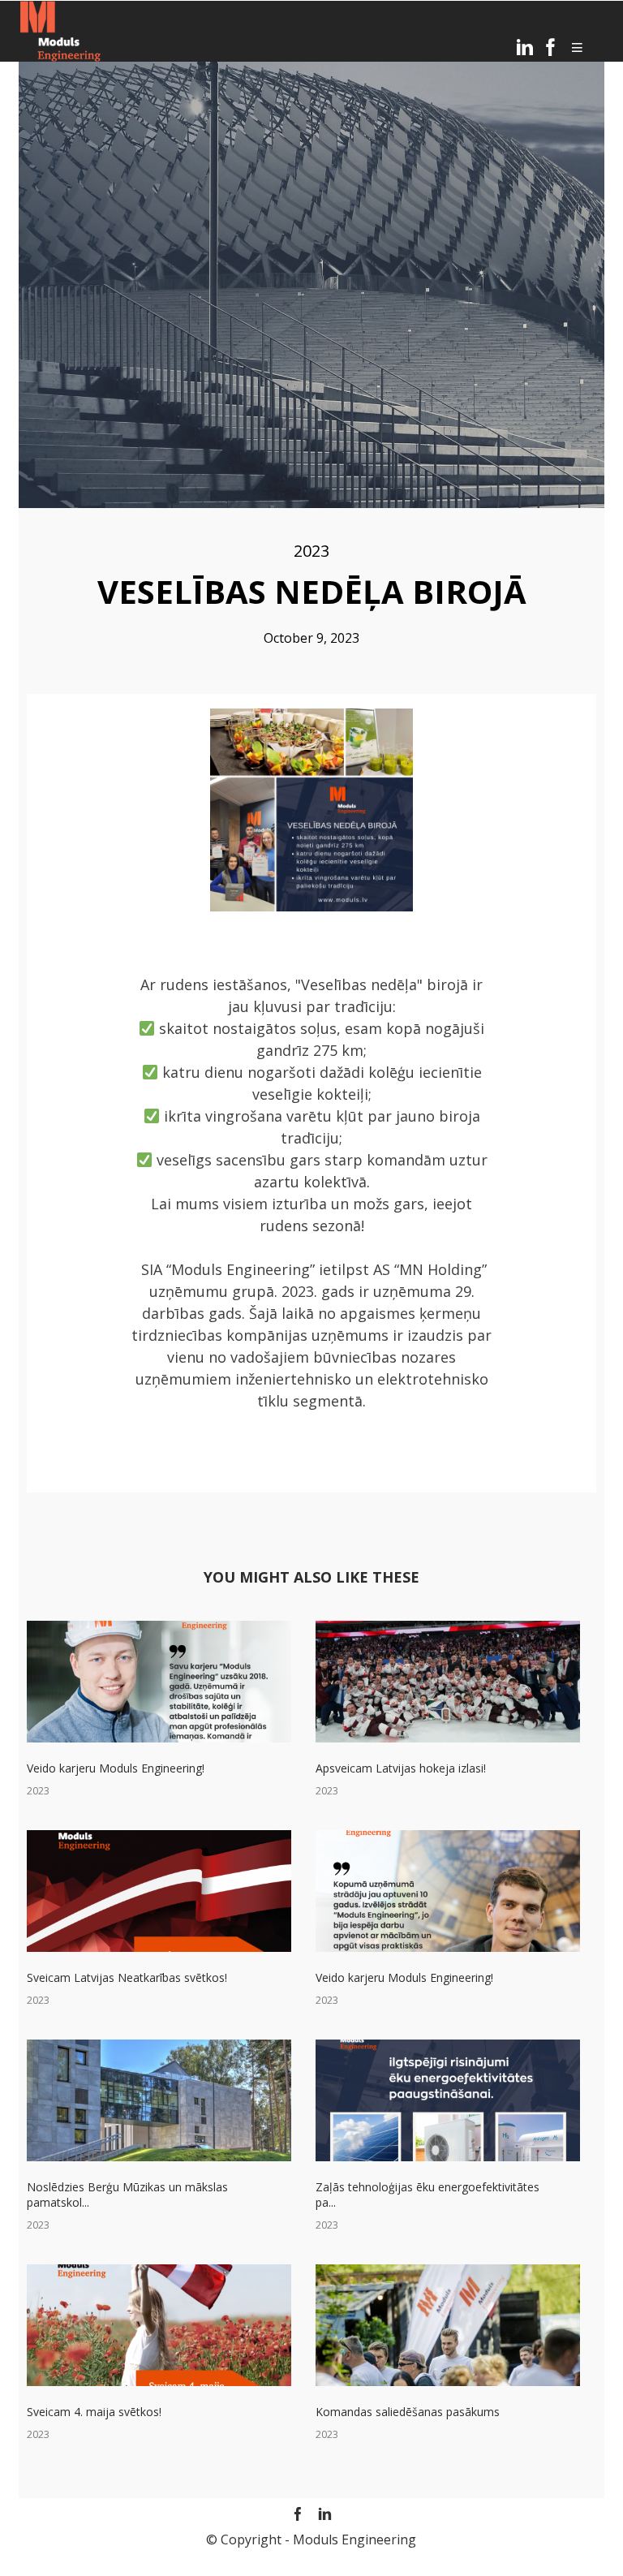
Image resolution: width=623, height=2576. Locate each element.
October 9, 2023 (311, 638)
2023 (311, 551)
